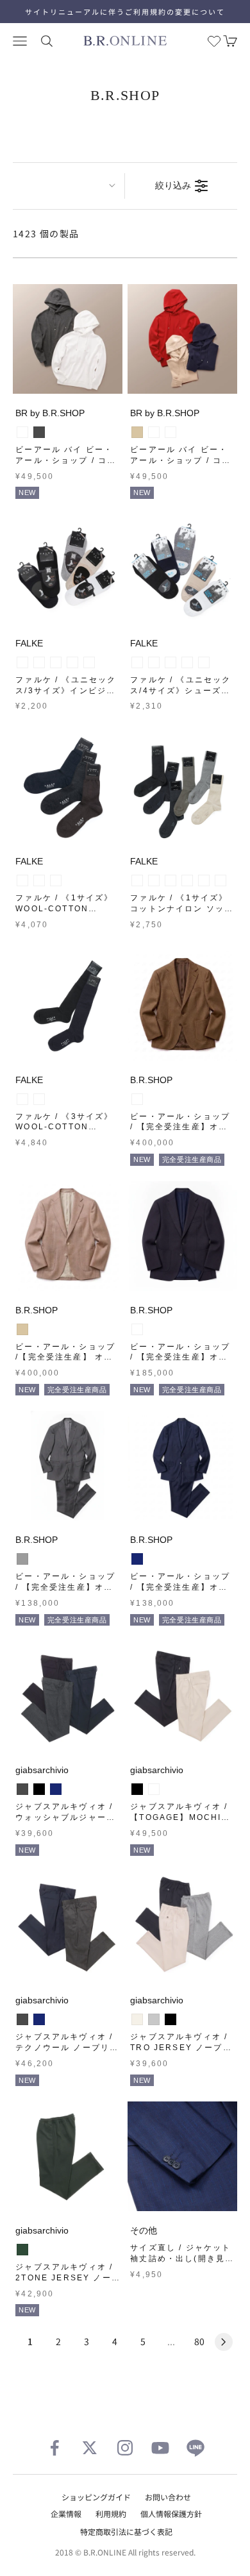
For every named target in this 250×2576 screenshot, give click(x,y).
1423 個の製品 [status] (46, 233)
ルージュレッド (154, 432)
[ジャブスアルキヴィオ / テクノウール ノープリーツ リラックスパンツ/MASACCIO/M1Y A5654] (68, 1926)
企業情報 (66, 2513)
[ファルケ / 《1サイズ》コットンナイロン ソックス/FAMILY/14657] (182, 787)
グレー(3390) (137, 880)
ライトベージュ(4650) (89, 662)
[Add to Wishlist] (110, 381)
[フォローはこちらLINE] (196, 2448)
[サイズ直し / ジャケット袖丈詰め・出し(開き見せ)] (182, 2156)
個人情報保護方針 (171, 2513)
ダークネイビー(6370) (39, 880)
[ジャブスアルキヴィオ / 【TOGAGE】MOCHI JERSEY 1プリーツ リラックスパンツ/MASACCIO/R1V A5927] (182, 1696)
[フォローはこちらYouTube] (160, 2448)
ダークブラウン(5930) (56, 880)
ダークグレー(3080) (22, 880)
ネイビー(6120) (187, 662)
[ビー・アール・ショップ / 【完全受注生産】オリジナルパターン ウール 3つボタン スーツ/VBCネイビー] (182, 1466)
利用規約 (111, 2513)
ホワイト (22, 432)
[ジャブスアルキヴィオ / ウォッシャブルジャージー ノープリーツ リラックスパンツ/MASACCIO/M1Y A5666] (68, 1696)
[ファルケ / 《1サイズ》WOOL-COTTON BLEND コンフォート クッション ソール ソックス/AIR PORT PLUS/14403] (68, 787)
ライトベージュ (154, 1789)
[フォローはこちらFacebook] (54, 2448)
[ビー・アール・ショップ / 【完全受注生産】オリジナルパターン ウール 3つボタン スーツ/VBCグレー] (68, 1466)
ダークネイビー (171, 432)
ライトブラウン (137, 1099)
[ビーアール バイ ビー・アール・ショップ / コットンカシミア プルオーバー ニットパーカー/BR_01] (68, 339)
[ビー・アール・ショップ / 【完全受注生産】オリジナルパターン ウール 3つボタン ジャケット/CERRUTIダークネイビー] (182, 1236)
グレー (22, 1559)
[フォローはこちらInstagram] (125, 2448)
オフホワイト (137, 2019)
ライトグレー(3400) (154, 662)
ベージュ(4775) (204, 662)
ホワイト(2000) (22, 662)
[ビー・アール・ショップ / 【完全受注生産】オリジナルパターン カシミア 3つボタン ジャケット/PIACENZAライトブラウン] (182, 1006)
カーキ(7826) (221, 880)
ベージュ (137, 432)
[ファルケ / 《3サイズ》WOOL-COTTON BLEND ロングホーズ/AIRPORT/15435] (68, 1006)
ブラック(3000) (56, 662)
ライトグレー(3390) (39, 662)
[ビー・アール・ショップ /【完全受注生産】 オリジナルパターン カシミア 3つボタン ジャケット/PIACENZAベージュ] (68, 1236)
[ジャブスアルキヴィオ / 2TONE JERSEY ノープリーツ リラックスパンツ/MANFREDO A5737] (68, 2156)
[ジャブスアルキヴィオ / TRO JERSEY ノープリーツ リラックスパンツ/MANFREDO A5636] (182, 1926)
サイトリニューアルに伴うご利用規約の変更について (125, 12)
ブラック (39, 1789)
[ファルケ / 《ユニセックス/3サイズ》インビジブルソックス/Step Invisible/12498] (68, 569)
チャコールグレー (39, 432)
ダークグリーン (22, 2250)
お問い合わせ (168, 2497)
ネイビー (137, 1559)
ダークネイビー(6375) (72, 662)
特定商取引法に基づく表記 (126, 2531)
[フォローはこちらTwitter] (90, 2448)
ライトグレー (154, 2019)
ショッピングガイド (96, 2497)
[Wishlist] (214, 41)
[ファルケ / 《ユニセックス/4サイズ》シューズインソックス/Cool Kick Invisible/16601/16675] (182, 569)
